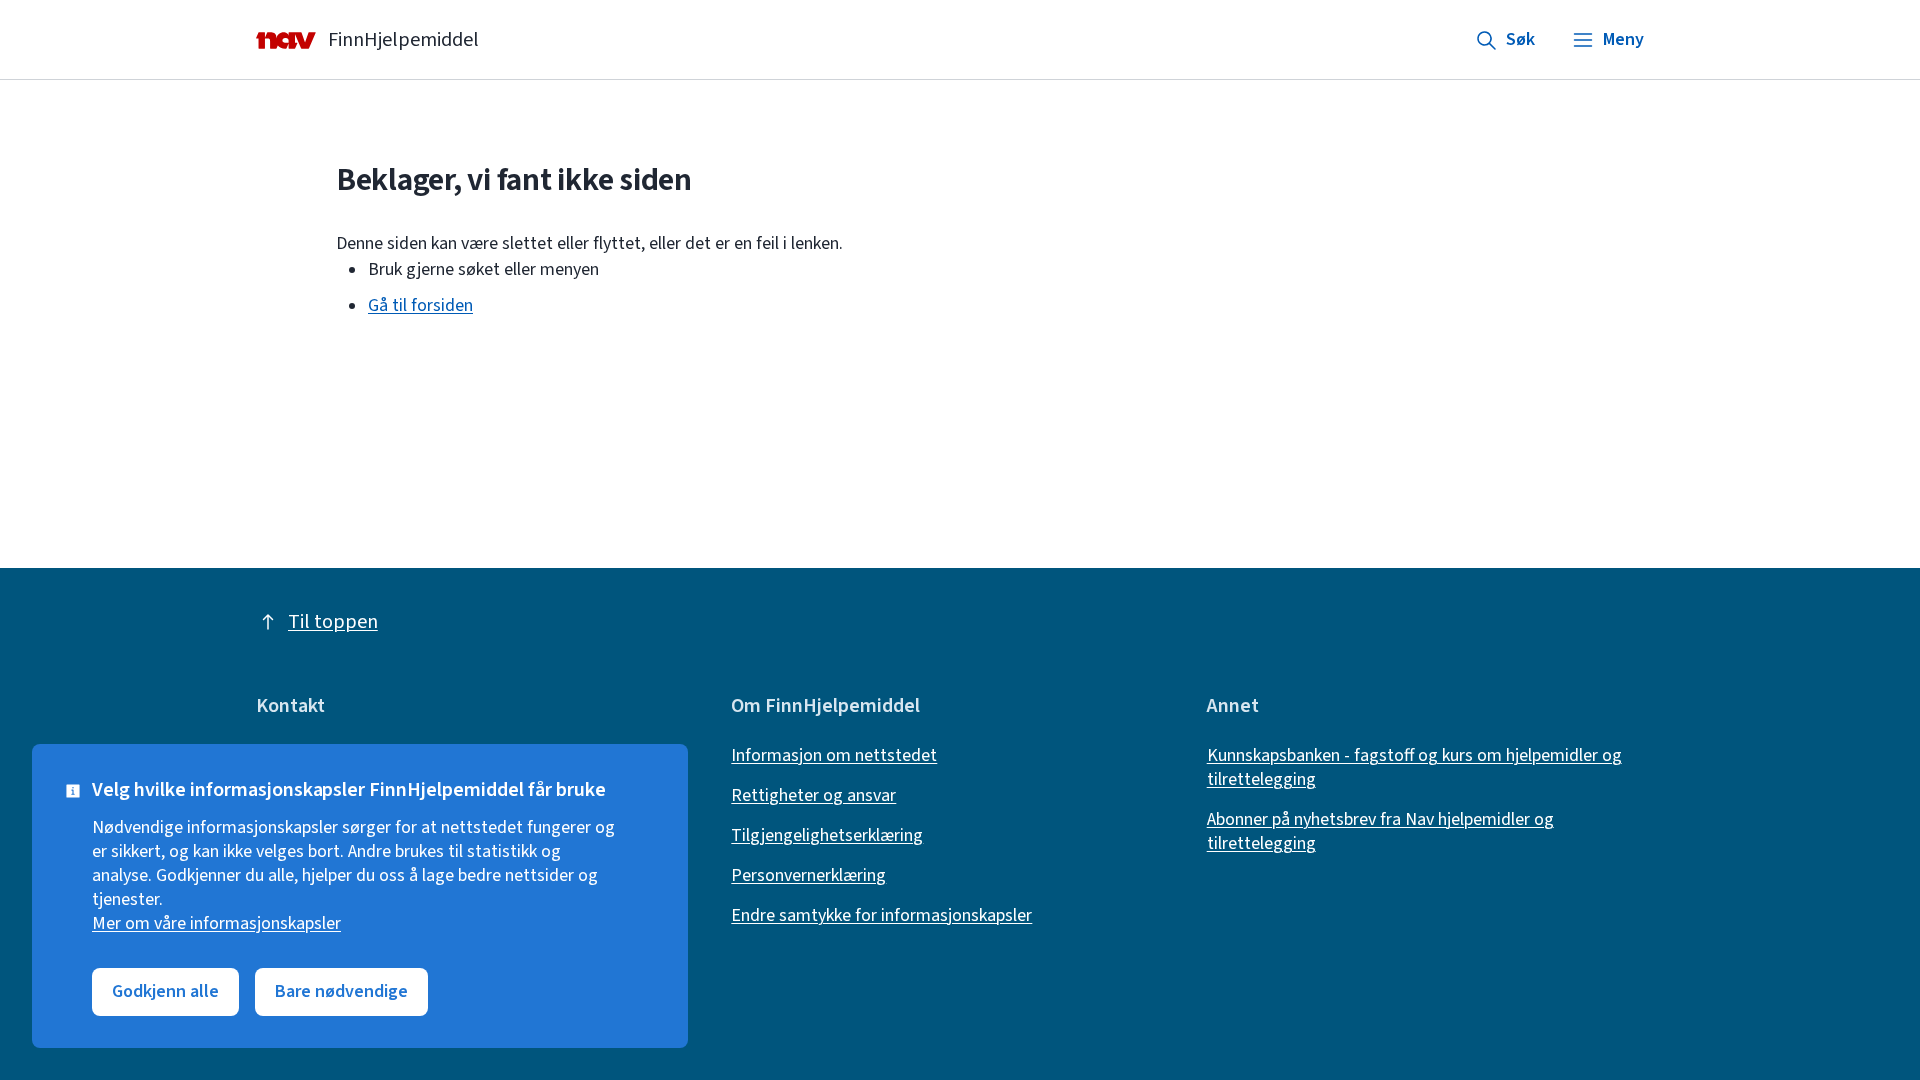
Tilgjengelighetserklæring (827, 836)
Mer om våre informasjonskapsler (216, 924)
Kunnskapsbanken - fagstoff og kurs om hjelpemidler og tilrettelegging (1414, 768)
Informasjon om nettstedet (834, 756)
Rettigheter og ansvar (813, 796)
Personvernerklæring (808, 876)
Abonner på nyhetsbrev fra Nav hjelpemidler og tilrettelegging (1380, 832)
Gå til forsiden (420, 305)
